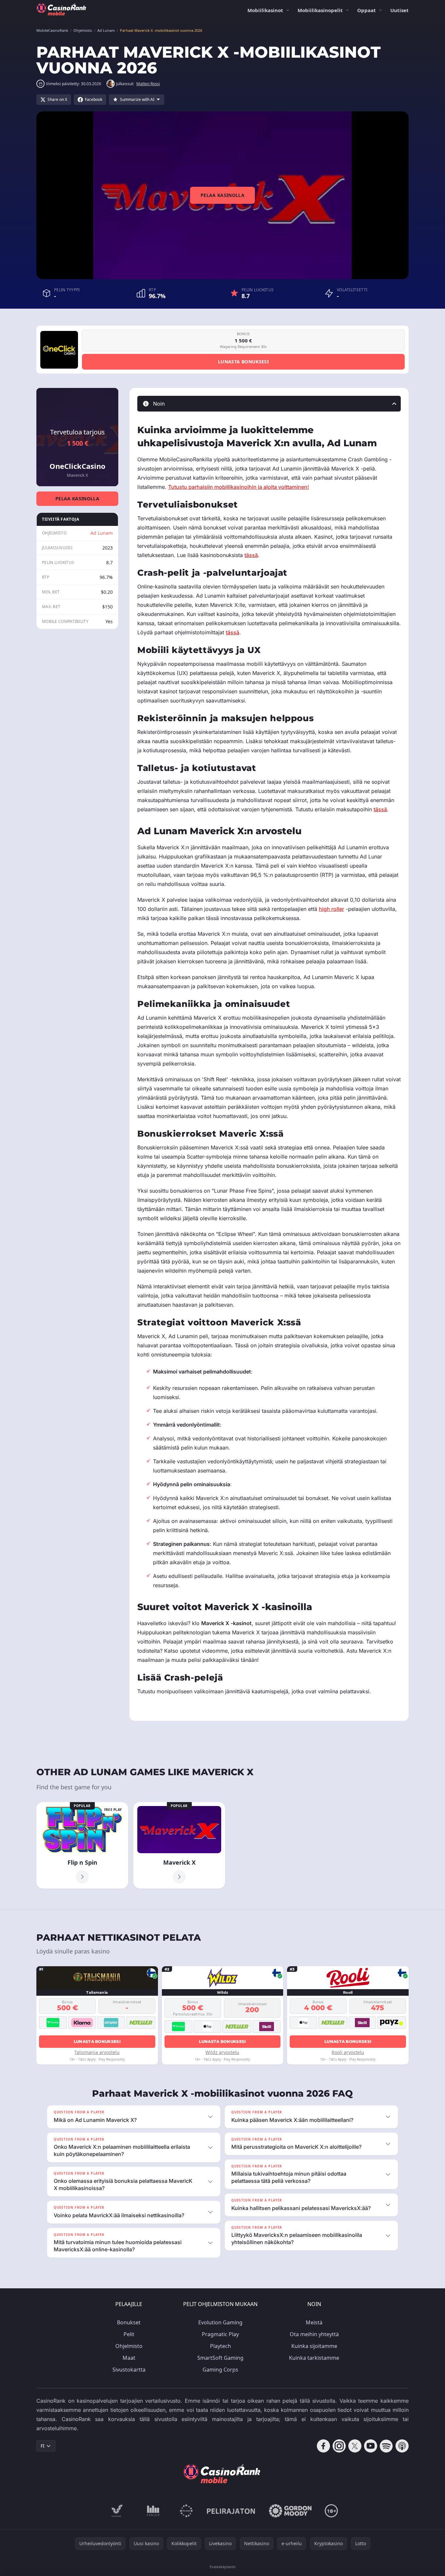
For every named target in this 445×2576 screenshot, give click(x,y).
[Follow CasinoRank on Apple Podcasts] (402, 2446)
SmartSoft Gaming (220, 2358)
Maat (129, 2358)
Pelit (129, 2334)
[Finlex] (153, 2511)
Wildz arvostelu (222, 2052)
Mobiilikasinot (265, 10)
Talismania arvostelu (97, 2052)
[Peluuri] (186, 2511)
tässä (251, 555)
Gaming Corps (220, 2370)
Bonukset (129, 2322)
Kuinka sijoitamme (314, 2346)
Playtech (221, 2346)
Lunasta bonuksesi (243, 362)
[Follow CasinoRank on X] (355, 2446)
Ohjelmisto (129, 2346)
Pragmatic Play (220, 2334)
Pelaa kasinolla (222, 195)
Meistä (314, 2322)
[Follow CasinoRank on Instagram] (339, 2446)
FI (43, 2446)
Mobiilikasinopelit (320, 10)
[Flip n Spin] (82, 1845)
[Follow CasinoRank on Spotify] (386, 2446)
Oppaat (367, 10)
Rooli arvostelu (348, 2052)
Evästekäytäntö (223, 2567)
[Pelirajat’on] (231, 2511)
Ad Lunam (102, 533)
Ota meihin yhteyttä (314, 2334)
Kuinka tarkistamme (314, 2358)
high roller (331, 909)
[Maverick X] (179, 1845)
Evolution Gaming (220, 2322)
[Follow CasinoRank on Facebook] (323, 2446)
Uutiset (399, 10)
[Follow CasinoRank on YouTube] (371, 2446)
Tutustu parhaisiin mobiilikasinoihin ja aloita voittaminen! (239, 487)
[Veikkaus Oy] (117, 2511)
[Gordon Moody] (290, 2511)
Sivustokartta (129, 2370)
